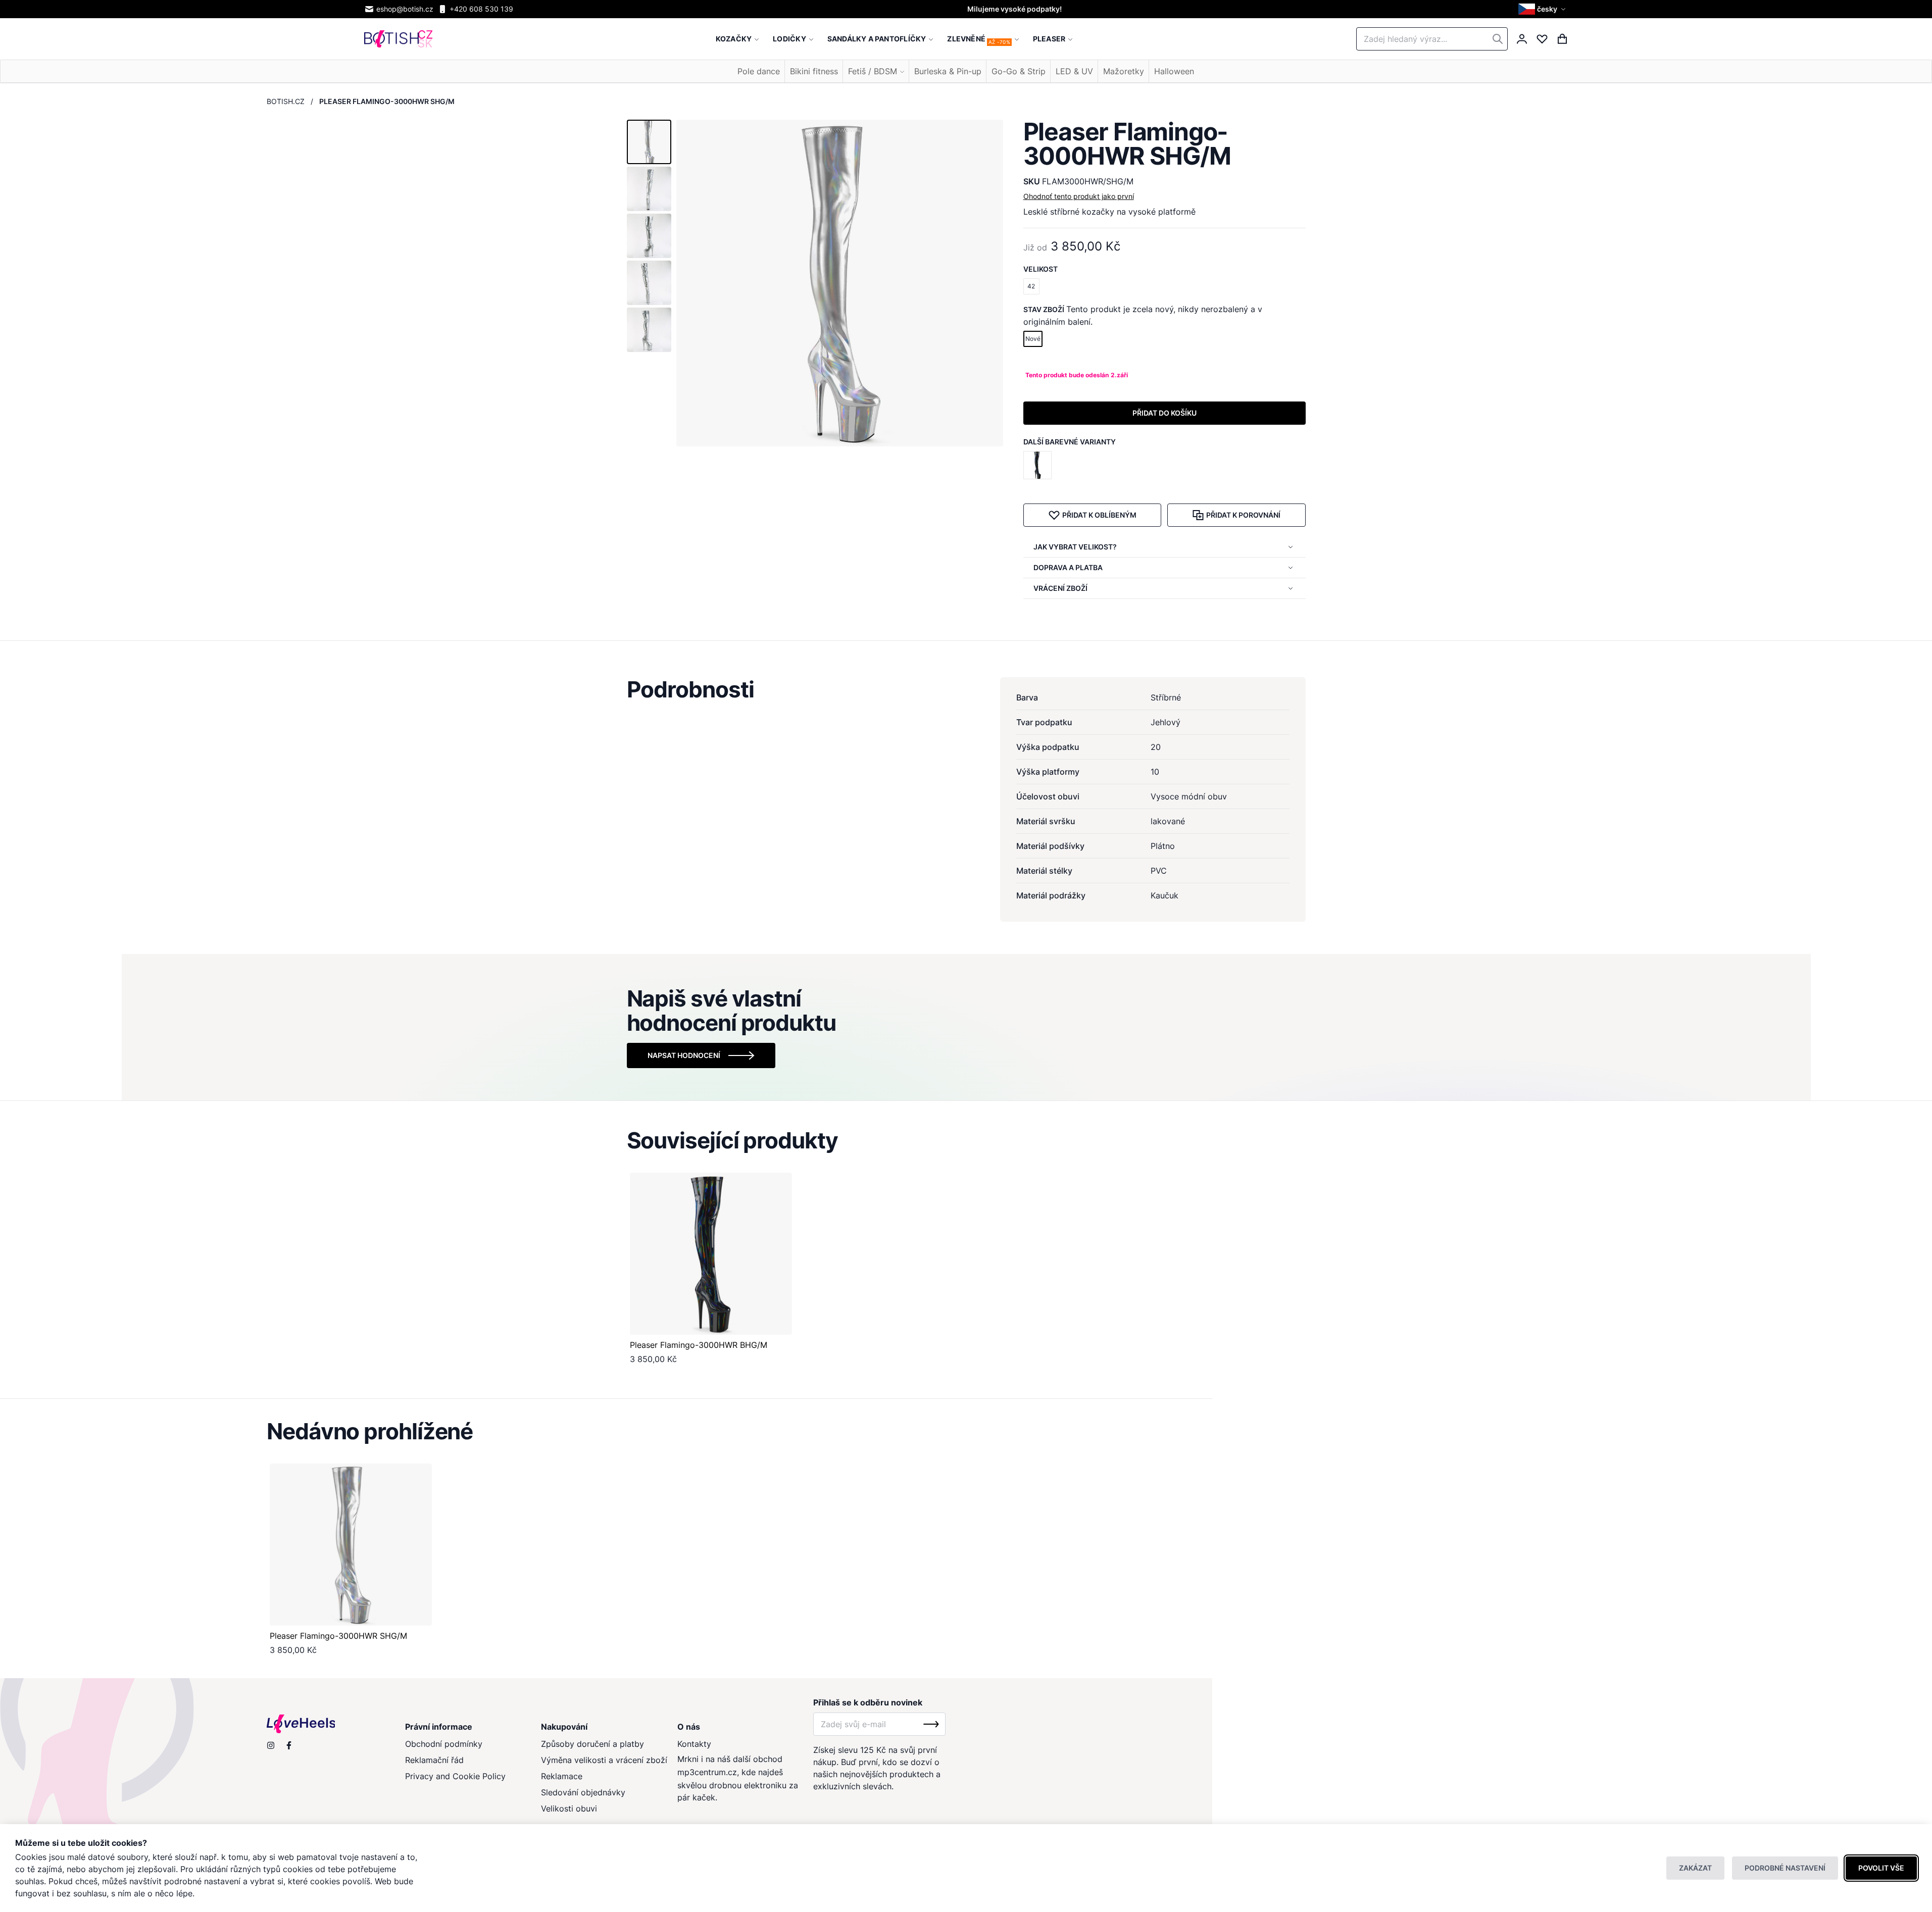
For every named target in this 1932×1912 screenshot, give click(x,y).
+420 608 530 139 (481, 9)
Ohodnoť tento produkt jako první (1079, 196)
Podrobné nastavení (1785, 1868)
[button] (1543, 9)
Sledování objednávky (583, 1792)
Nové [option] (1033, 339)
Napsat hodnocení (684, 1055)
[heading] (966, 689)
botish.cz (286, 101)
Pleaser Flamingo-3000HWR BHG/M (699, 1345)
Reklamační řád (434, 1760)
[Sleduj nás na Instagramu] (271, 1745)
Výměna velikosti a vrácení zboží (604, 1760)
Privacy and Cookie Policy (455, 1776)
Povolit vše (1881, 1868)
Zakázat (1695, 1868)
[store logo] (398, 39)
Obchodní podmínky (444, 1744)
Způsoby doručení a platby (592, 1744)
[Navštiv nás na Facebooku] (289, 1745)
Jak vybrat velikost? (1075, 547)
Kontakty (694, 1744)
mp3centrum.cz (707, 1772)
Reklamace (562, 1776)
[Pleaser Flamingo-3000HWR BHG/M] (1039, 465)
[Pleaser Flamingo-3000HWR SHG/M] (351, 1545)
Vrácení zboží (1060, 588)
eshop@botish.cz (405, 9)
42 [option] (1031, 286)
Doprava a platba (1068, 567)
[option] (1037, 465)
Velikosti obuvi (569, 1808)
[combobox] (1432, 39)
